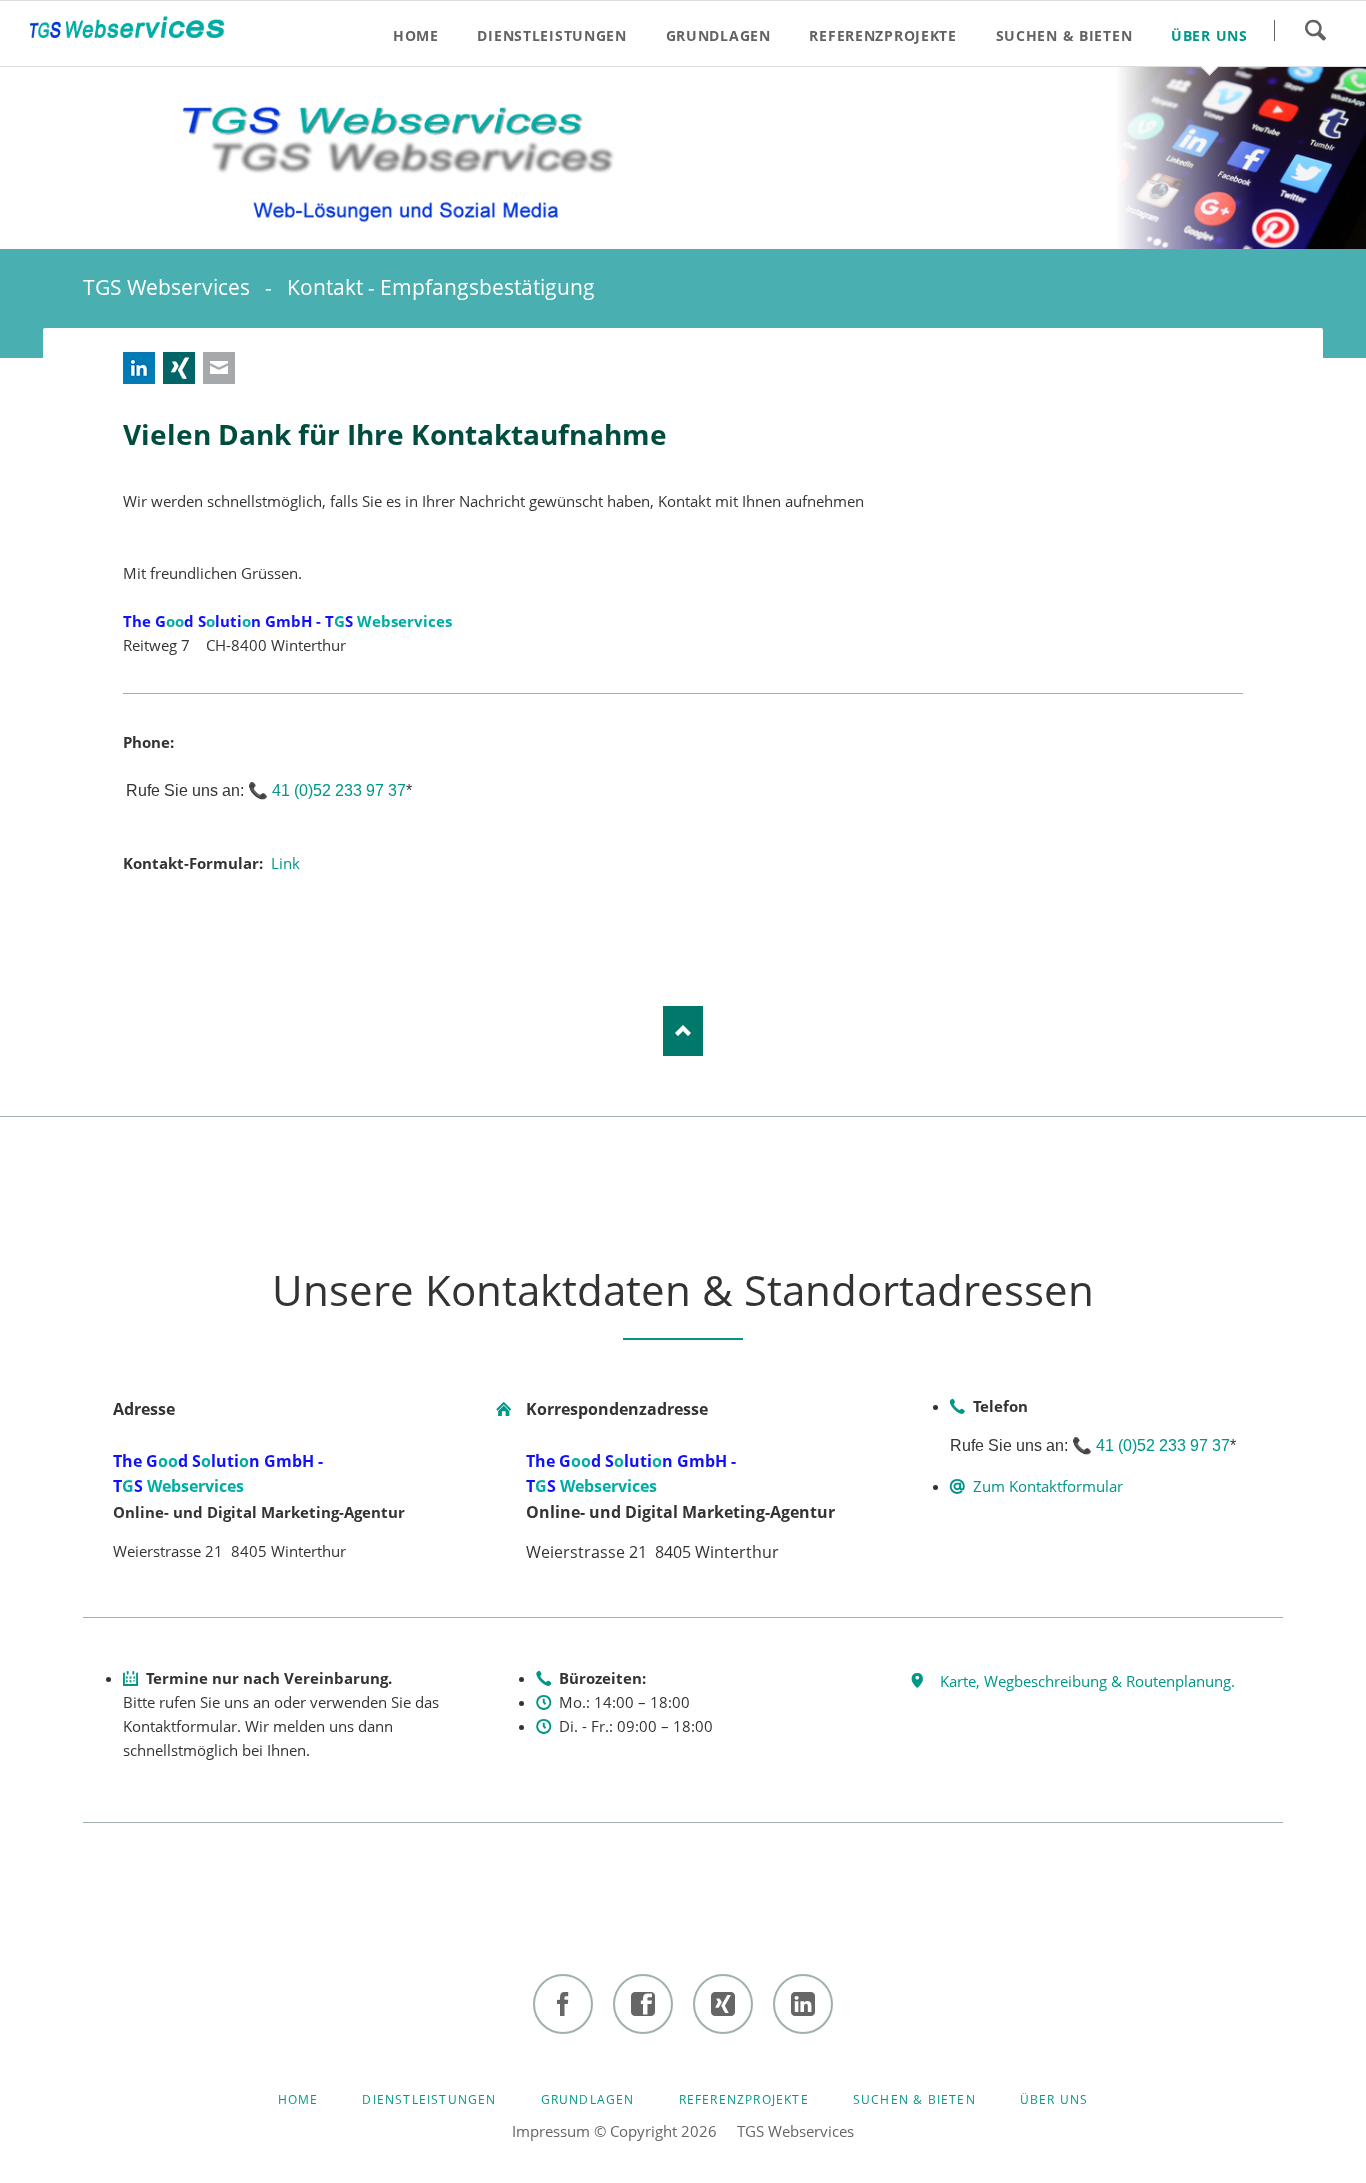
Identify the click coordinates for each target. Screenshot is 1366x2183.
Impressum (551, 2131)
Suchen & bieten (914, 2099)
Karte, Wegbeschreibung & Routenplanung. (1087, 1681)
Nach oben (683, 1031)
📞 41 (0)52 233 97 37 (327, 790)
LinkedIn (139, 368)
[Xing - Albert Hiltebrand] (723, 2004)
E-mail (219, 368)
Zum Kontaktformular (1048, 1486)
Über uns (1054, 2099)
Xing (179, 368)
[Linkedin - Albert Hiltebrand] (803, 2004)
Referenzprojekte (744, 2099)
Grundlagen (588, 2099)
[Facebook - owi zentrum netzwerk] (643, 2004)
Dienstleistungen (429, 2099)
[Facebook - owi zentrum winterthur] (563, 2004)
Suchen (1315, 30)
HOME (298, 2099)
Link (285, 863)
